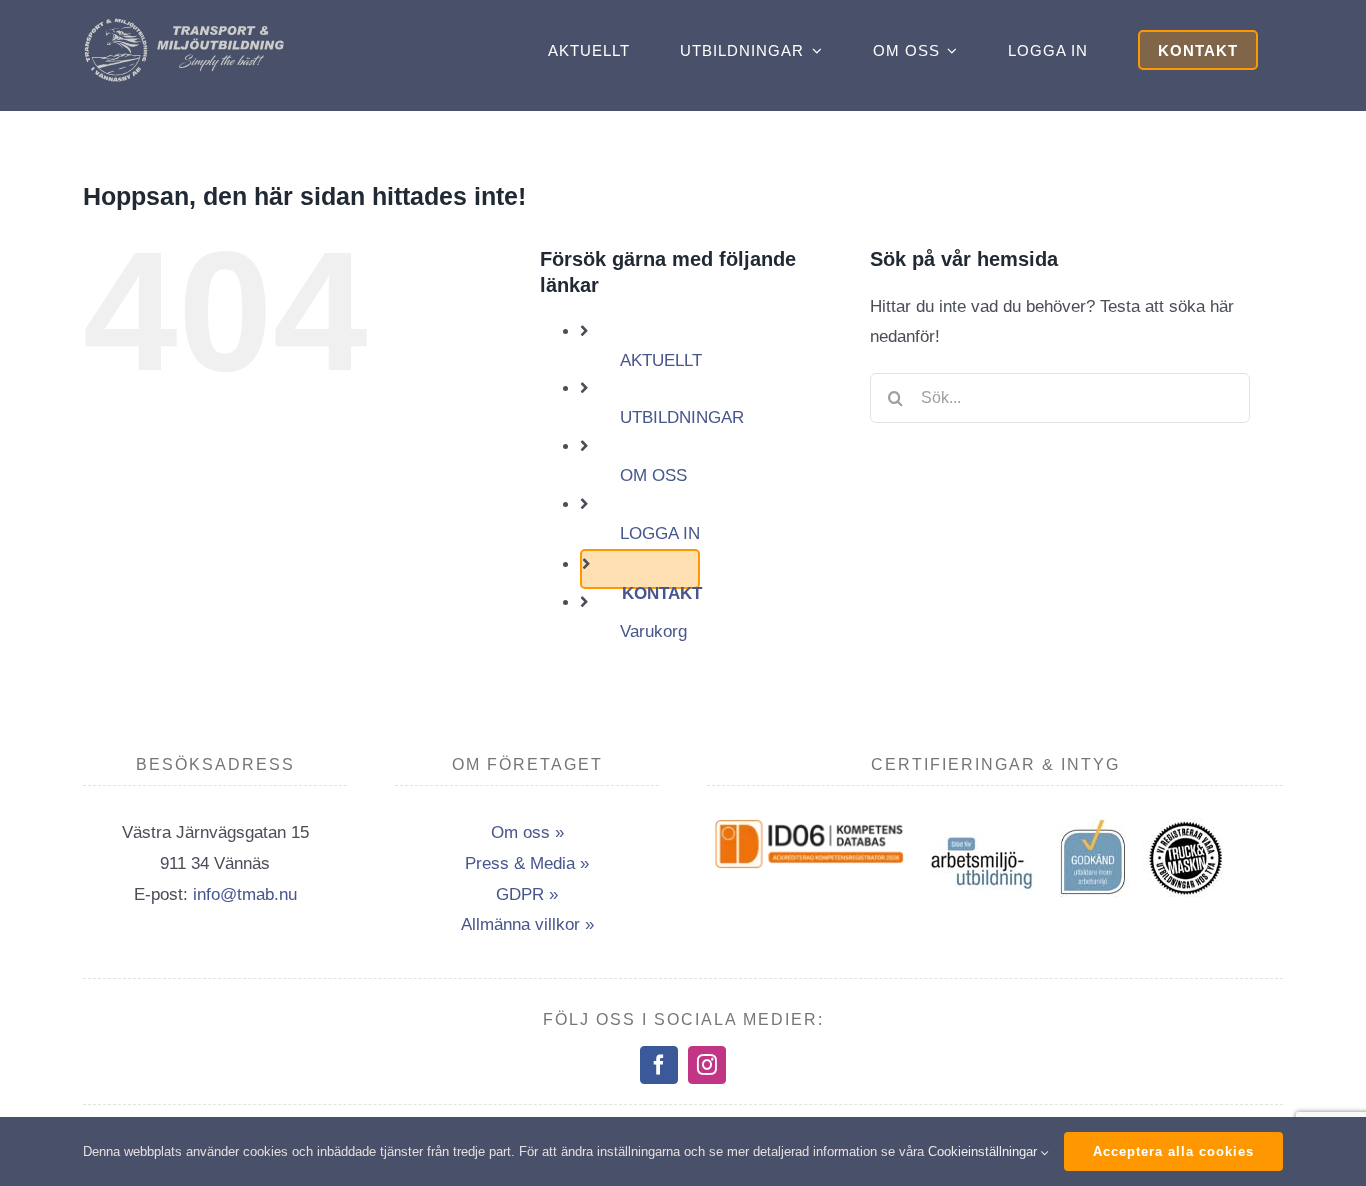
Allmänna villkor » (527, 924)
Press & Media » (527, 863)
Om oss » (527, 832)
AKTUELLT (661, 360)
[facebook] (659, 1065)
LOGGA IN (660, 533)
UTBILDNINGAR (682, 417)
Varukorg (653, 631)
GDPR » (527, 894)
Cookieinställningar (984, 1151)
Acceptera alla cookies (1173, 1151)
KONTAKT (662, 593)
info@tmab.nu (245, 894)
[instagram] (707, 1065)
